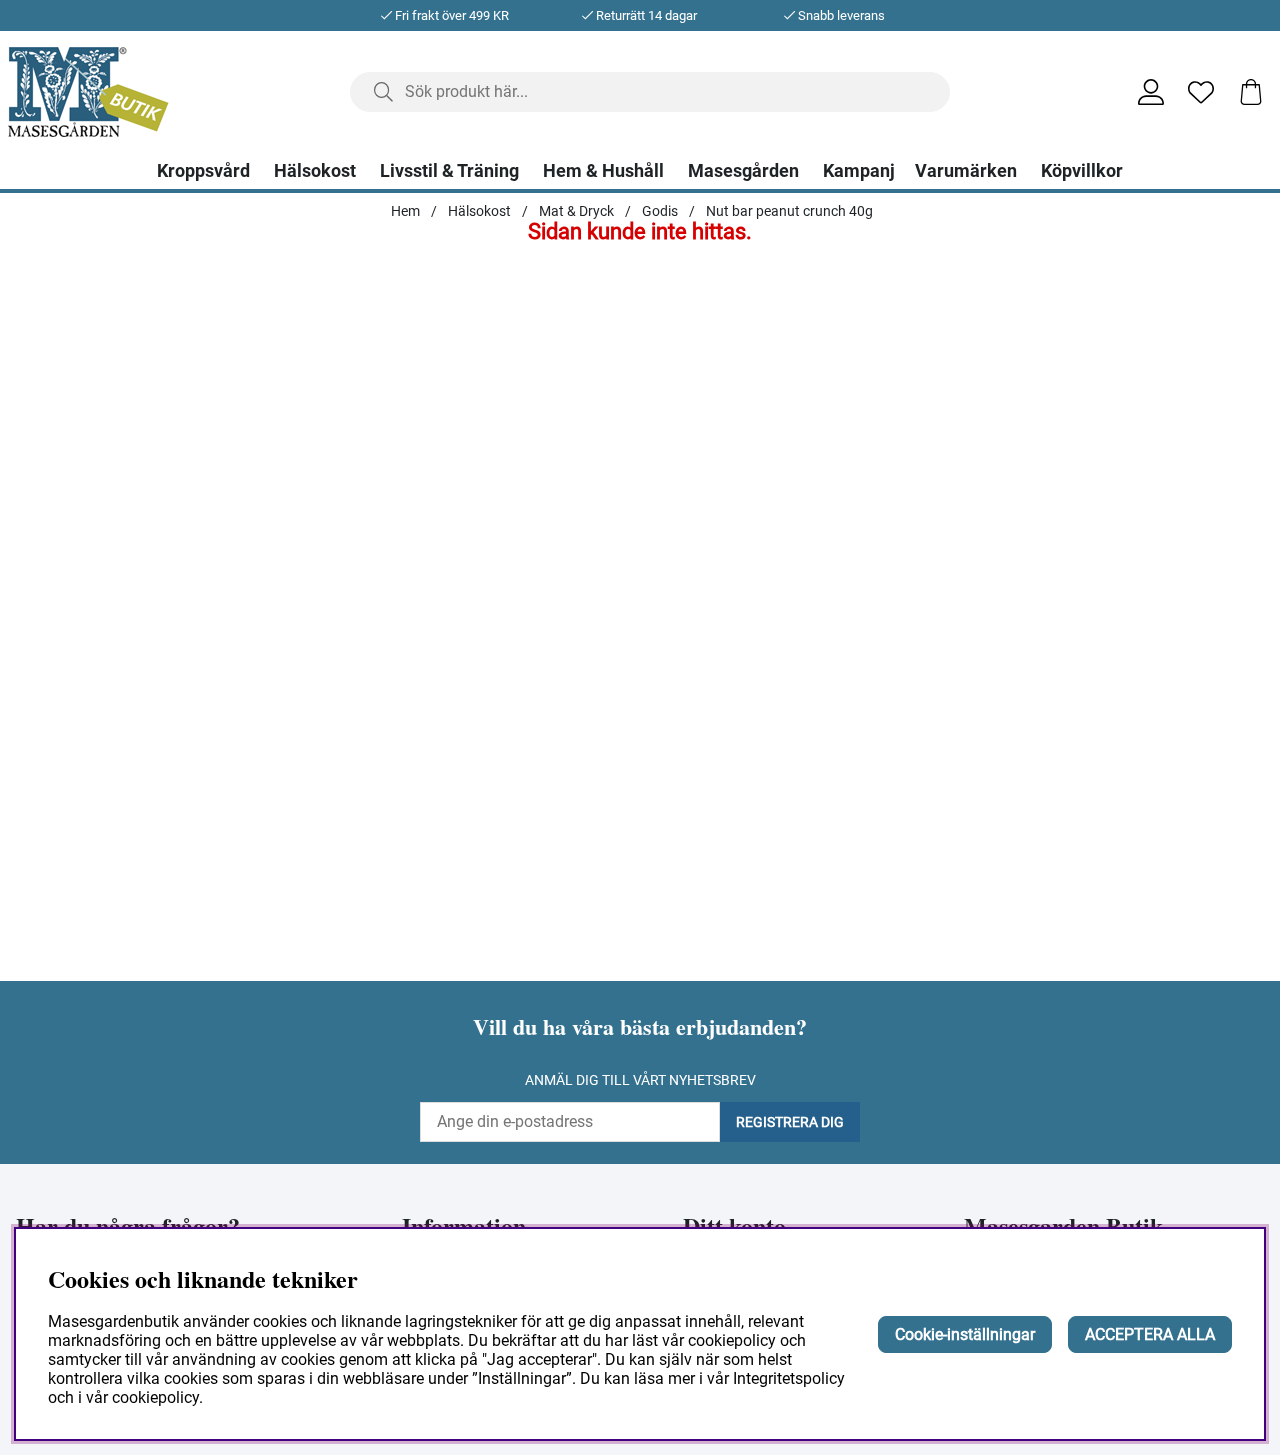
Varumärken (966, 171)
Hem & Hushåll (603, 171)
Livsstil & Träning (449, 171)
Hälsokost (315, 171)
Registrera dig (790, 1122)
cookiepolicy (155, 1397)
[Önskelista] (1201, 92)
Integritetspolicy (789, 1378)
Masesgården (743, 171)
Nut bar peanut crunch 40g (789, 211)
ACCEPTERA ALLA (1150, 1334)
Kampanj (859, 171)
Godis (660, 211)
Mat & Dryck (576, 211)
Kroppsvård (203, 171)
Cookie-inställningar (965, 1334)
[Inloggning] (1151, 92)
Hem (405, 211)
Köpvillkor (1082, 171)
